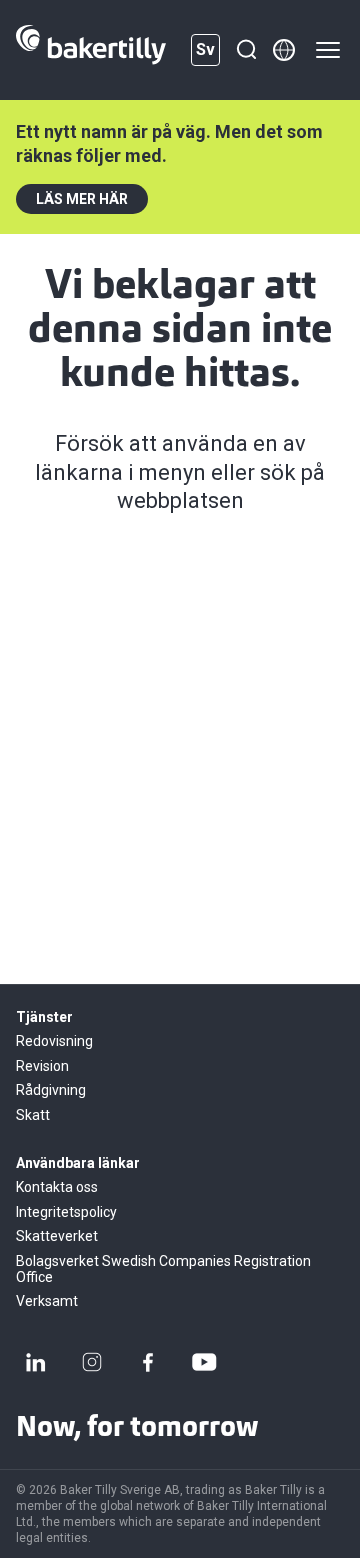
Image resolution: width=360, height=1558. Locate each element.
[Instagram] (92, 1362)
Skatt (33, 1115)
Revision (42, 1066)
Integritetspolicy (66, 1212)
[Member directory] (284, 50)
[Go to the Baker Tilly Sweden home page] (91, 50)
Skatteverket (57, 1236)
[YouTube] (204, 1362)
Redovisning (54, 1041)
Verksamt (47, 1301)
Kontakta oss (57, 1187)
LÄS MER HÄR (82, 199)
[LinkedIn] (36, 1362)
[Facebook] (148, 1362)
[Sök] (246, 50)
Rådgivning (51, 1090)
